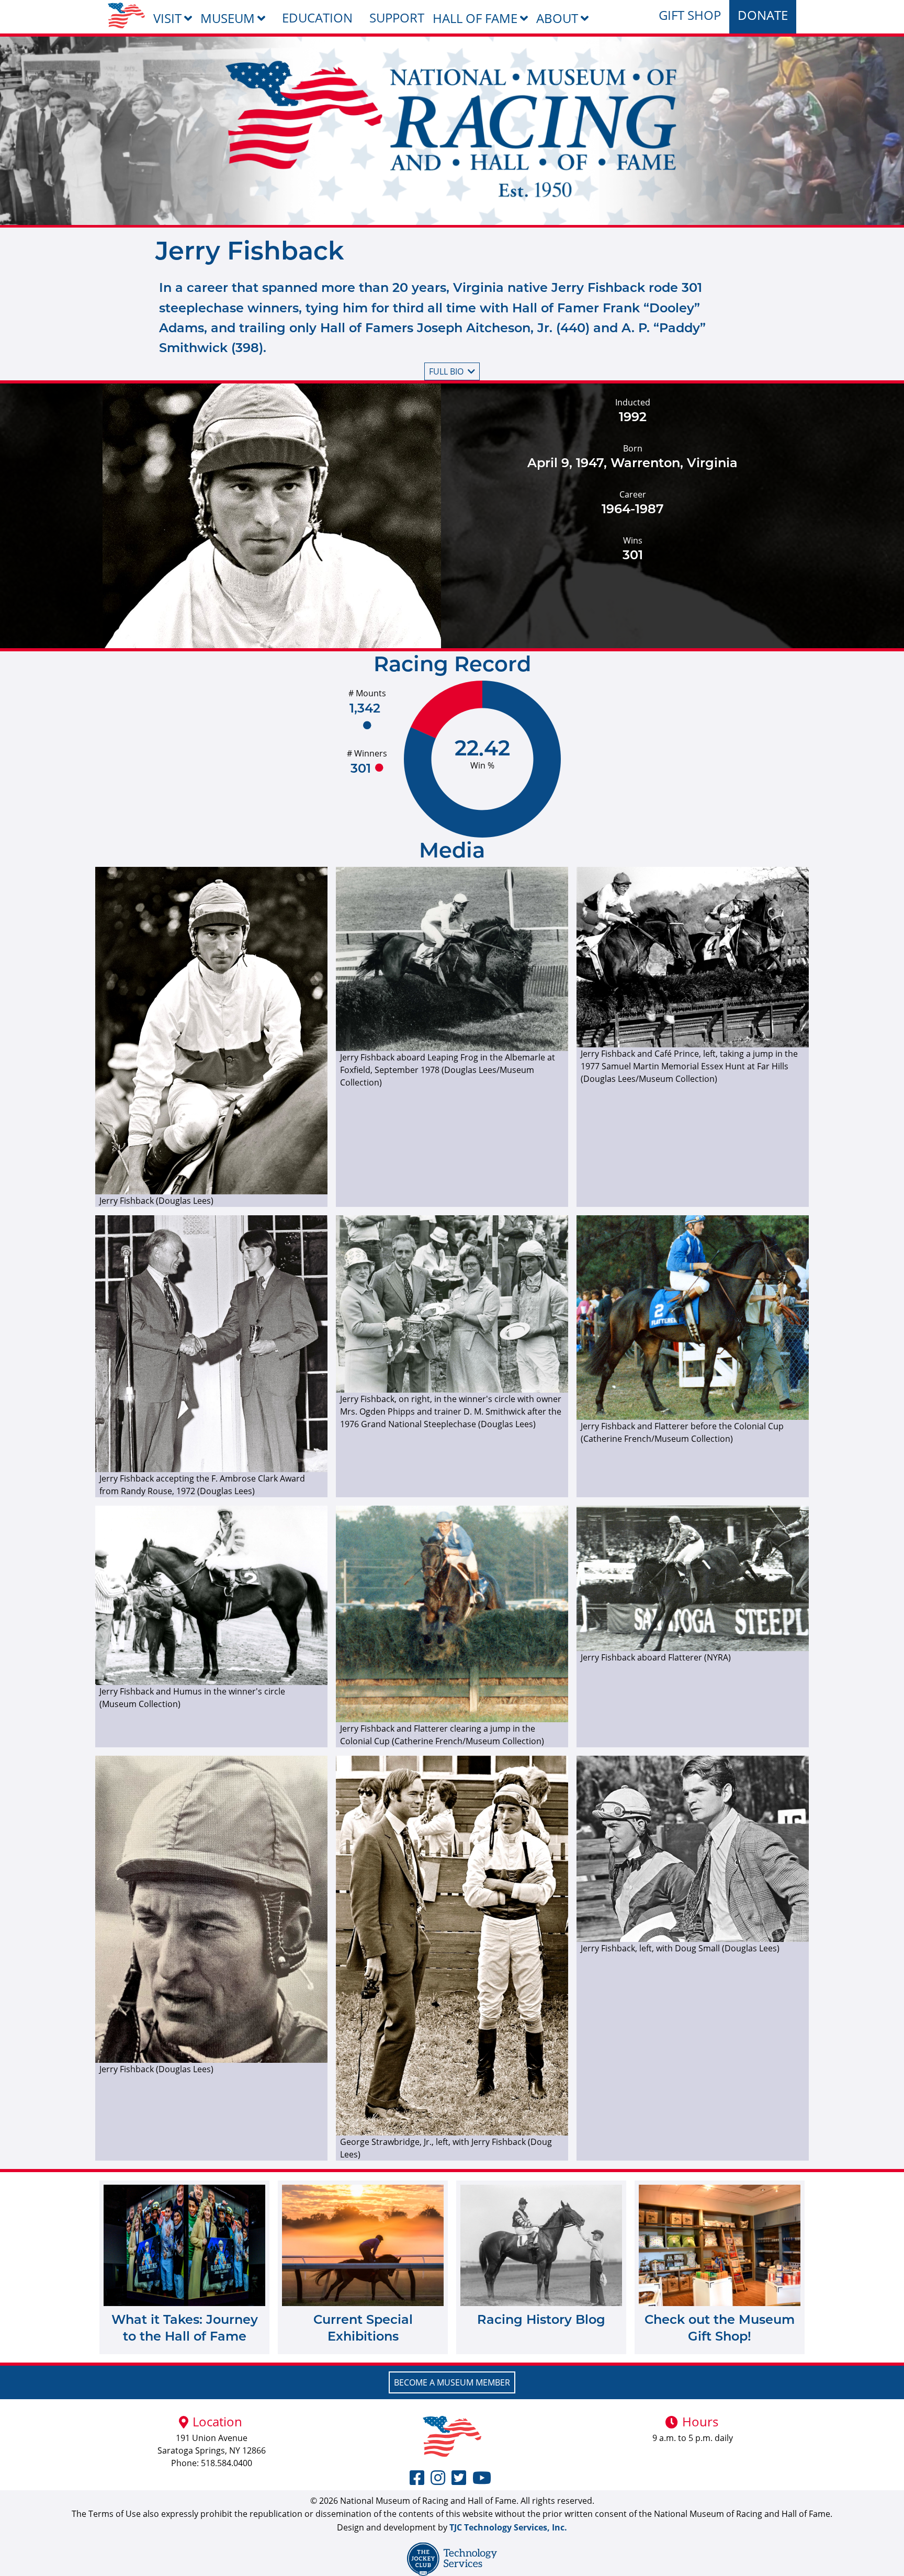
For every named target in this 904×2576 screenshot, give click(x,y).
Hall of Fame (475, 18)
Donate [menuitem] (763, 15)
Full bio (446, 371)
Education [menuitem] (317, 18)
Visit (167, 18)
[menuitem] (126, 15)
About (557, 18)
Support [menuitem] (397, 18)
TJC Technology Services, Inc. (508, 2527)
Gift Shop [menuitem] (690, 15)
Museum (228, 18)
